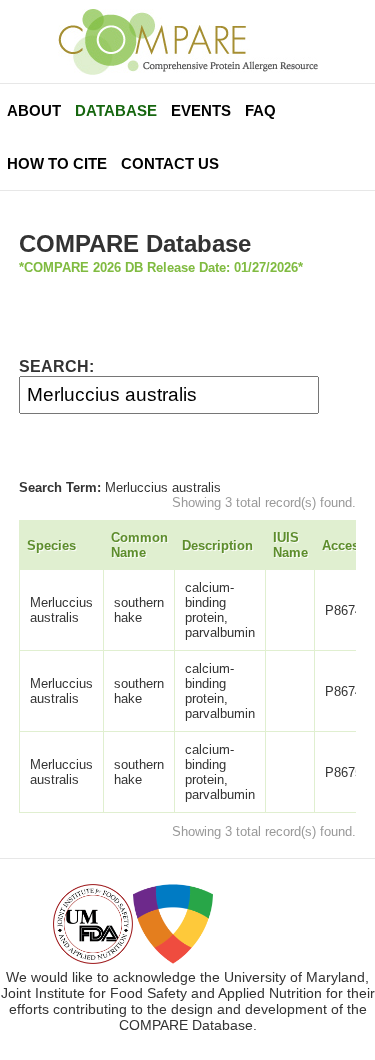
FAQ (260, 110)
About (34, 110)
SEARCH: (56, 366)
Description (217, 545)
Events (201, 110)
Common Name (139, 545)
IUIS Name (290, 545)
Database (116, 110)
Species (51, 545)
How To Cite (57, 163)
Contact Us (170, 163)
